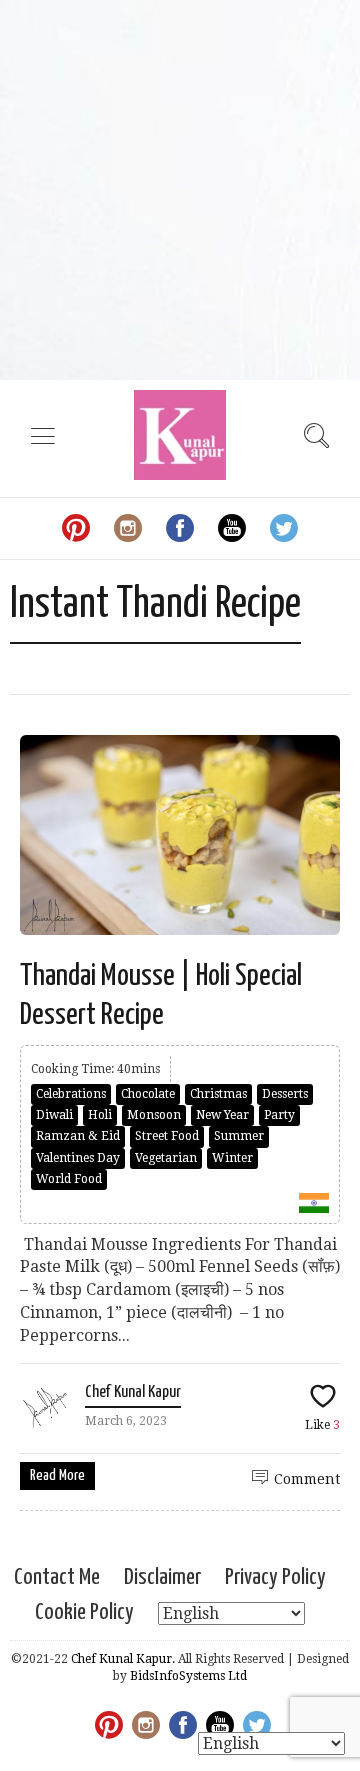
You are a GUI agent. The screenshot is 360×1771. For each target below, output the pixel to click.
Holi (100, 1115)
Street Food (167, 1136)
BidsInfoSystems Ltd (188, 1676)
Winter (232, 1158)
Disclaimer (162, 1577)
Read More (57, 1475)
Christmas (218, 1094)
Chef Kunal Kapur (133, 1392)
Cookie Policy (84, 1612)
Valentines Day (78, 1158)
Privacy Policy (275, 1577)
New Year (222, 1115)
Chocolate (148, 1094)
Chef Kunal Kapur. (123, 1659)
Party (279, 1115)
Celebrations (71, 1094)
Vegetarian (166, 1158)
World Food (69, 1179)
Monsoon (154, 1115)
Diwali (54, 1115)
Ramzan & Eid (78, 1136)
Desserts (285, 1094)
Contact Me (57, 1577)
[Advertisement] (180, 190)
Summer (239, 1136)
